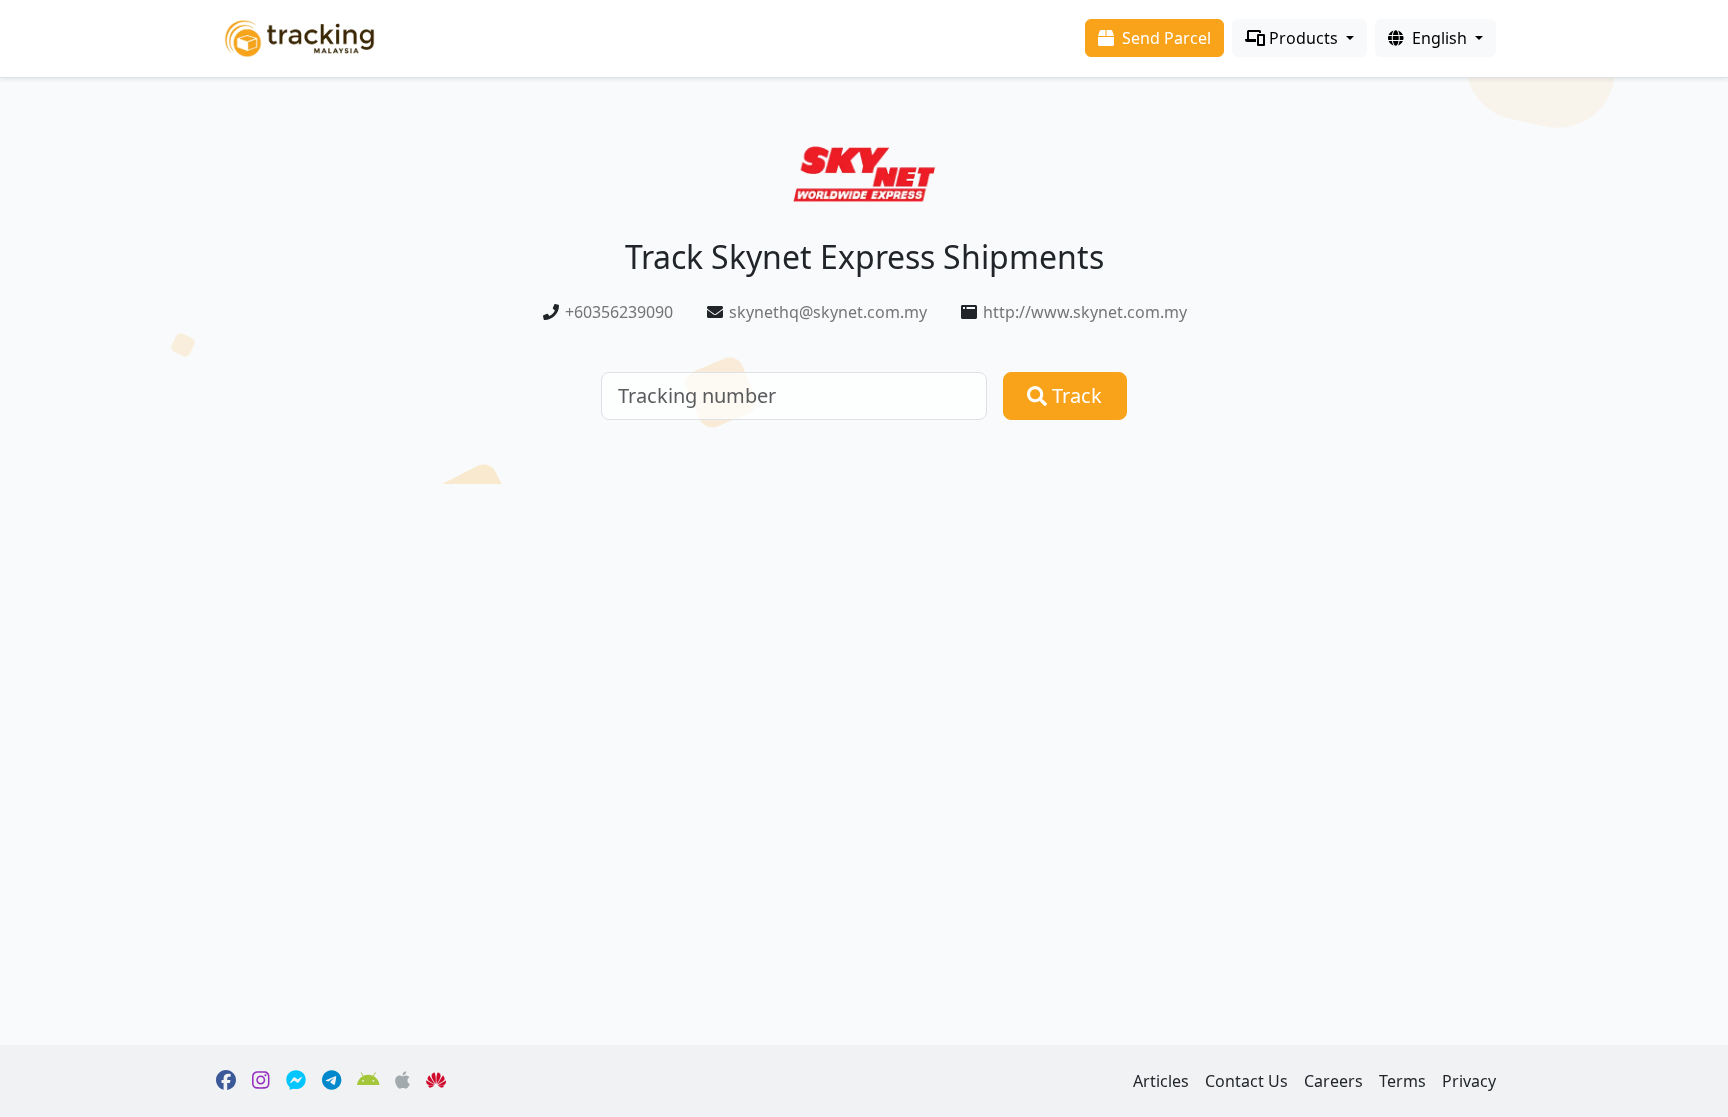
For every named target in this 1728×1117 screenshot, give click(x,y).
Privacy (1469, 1081)
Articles (1161, 1081)
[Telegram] (331, 1081)
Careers (1333, 1081)
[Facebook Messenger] (296, 1081)
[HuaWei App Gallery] (436, 1081)
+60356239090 (619, 312)
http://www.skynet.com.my (1085, 312)
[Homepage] (299, 36)
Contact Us (1246, 1081)
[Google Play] (368, 1081)
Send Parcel (1164, 38)
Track (1074, 395)
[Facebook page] (226, 1081)
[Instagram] (261, 1081)
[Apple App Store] (402, 1081)
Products (1303, 38)
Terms (1402, 1081)
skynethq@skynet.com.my (828, 312)
